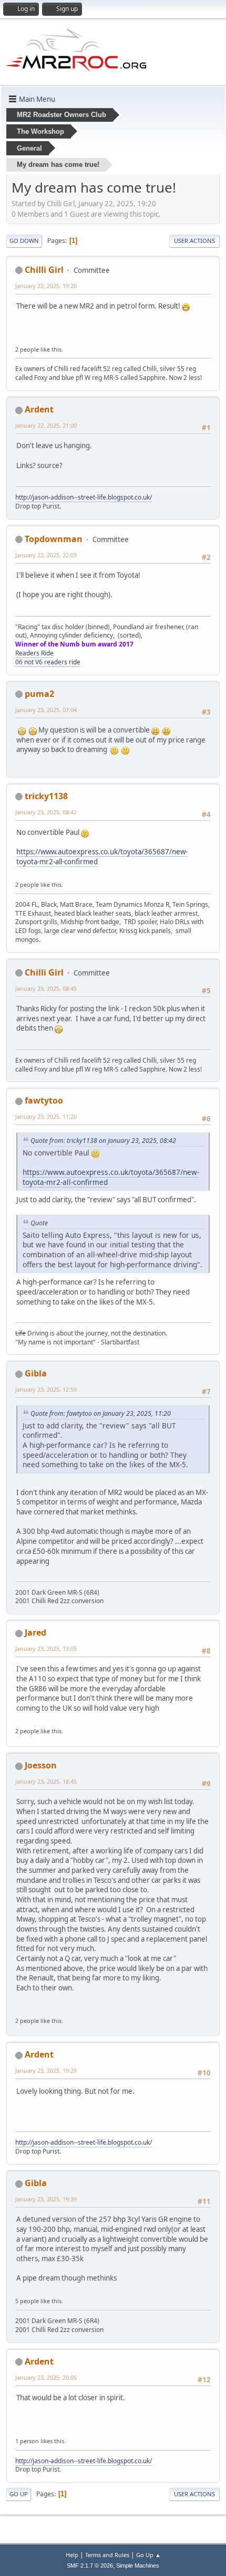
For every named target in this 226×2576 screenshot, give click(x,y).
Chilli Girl (44, 270)
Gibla (36, 1373)
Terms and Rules (107, 2555)
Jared (35, 1632)
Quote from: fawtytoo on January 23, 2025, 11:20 (101, 1413)
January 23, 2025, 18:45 (46, 1781)
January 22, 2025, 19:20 (46, 286)
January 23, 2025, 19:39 (46, 2199)
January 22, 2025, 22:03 (46, 555)
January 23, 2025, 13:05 (46, 1649)
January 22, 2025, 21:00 (46, 425)
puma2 (39, 694)
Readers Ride (34, 653)
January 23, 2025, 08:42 (46, 812)
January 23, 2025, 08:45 (46, 988)
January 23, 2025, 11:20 (46, 1116)
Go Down (24, 241)
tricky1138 (46, 796)
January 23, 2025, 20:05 (46, 2377)
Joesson (41, 1765)
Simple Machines (138, 2566)
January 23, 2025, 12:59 (46, 1389)
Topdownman (54, 539)
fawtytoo (44, 1100)
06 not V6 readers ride (48, 662)
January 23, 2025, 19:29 (46, 2070)
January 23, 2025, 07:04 (46, 710)
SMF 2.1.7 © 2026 (90, 2566)
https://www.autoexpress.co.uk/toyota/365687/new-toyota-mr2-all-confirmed (111, 1177)
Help (72, 2555)
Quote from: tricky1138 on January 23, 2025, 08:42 (103, 1141)
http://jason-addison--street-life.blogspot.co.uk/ (84, 497)
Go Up (19, 2494)
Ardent (39, 409)
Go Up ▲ (148, 2555)
